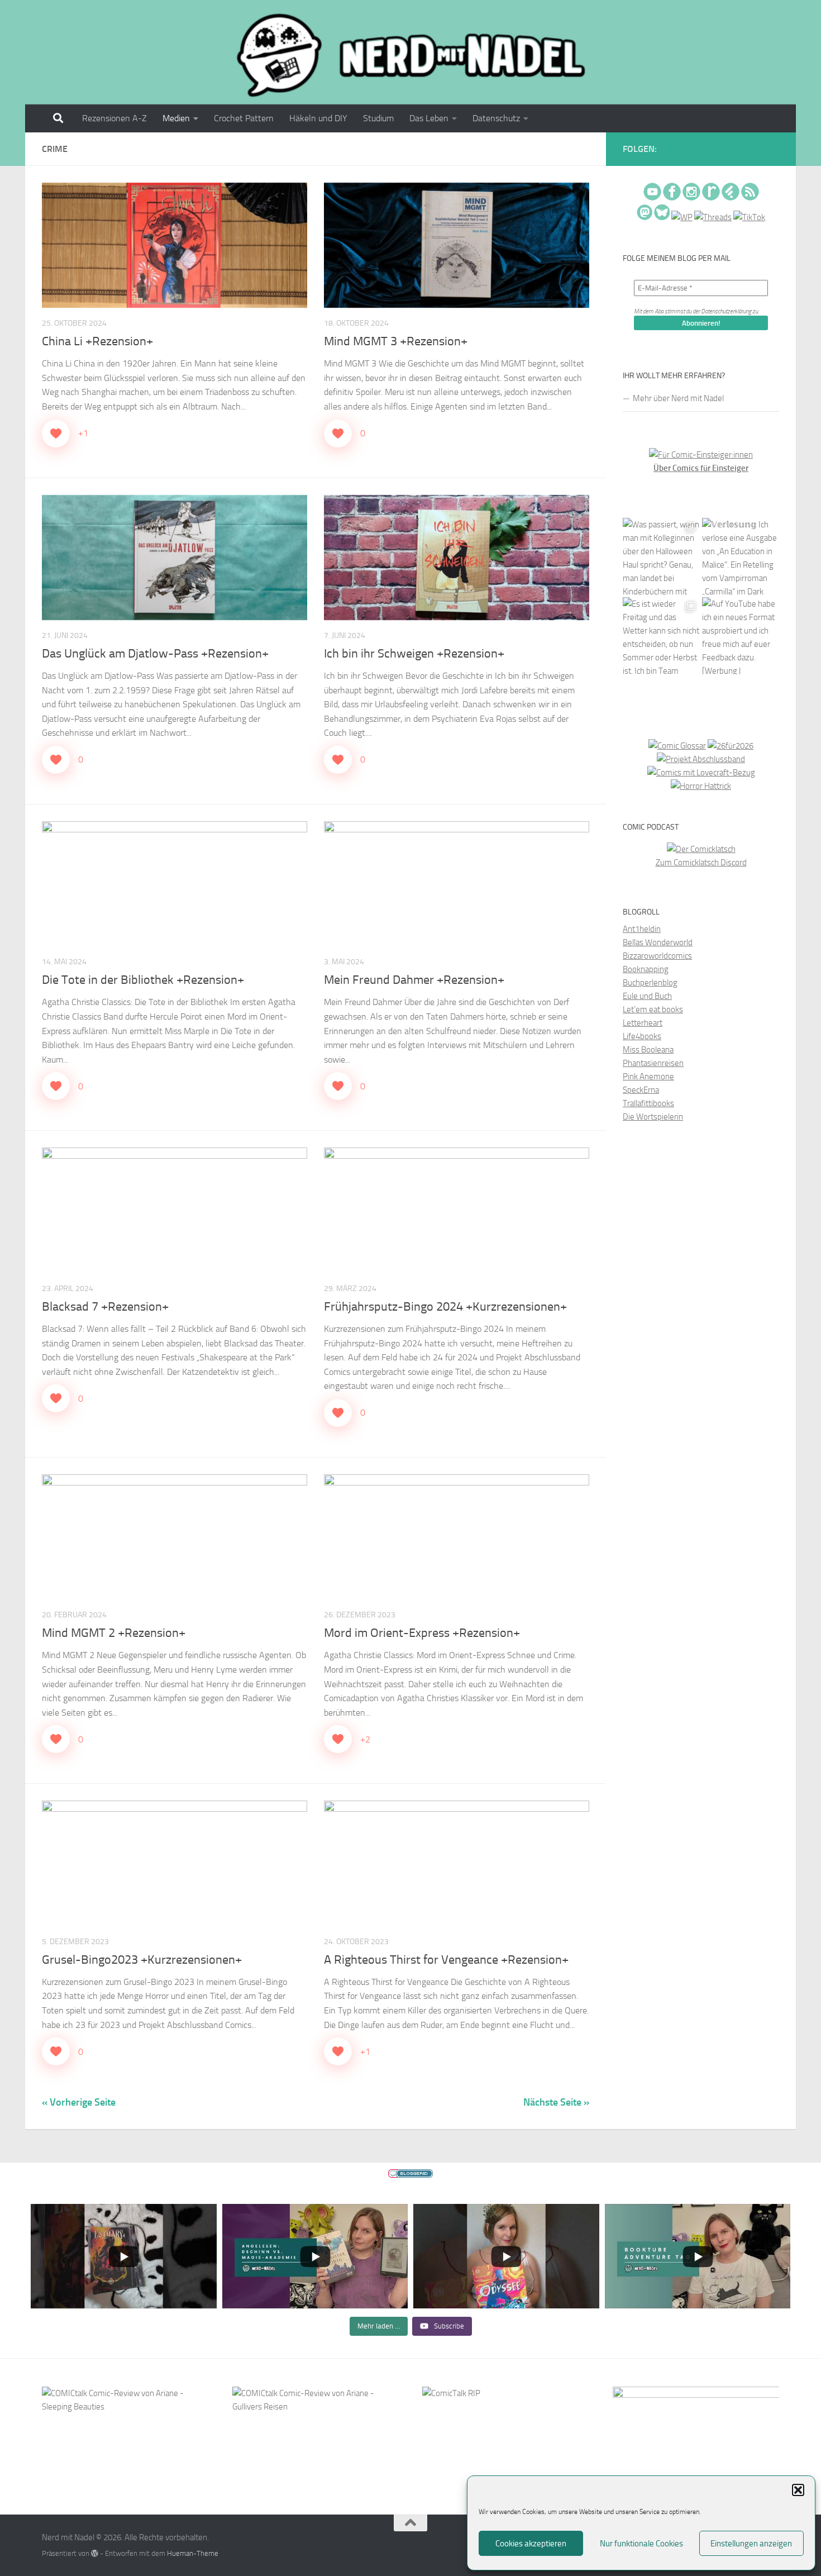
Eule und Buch (647, 996)
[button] (798, 2490)
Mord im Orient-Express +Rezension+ (422, 1633)
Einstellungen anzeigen (751, 2544)
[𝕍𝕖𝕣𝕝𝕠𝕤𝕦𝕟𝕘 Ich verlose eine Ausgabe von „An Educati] (741, 556)
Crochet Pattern (244, 118)
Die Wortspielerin (653, 1117)
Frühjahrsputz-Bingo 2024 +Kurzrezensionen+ (445, 1307)
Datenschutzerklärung (726, 311)
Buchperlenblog (650, 983)
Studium (378, 118)
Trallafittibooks (648, 1103)
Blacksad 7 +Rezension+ (105, 1307)
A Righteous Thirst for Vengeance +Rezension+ (446, 1960)
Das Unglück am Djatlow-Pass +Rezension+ (155, 654)
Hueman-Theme (193, 2553)
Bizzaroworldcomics (657, 956)
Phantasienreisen (653, 1063)
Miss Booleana (648, 1050)
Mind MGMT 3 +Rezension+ (396, 341)
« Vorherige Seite (79, 2102)
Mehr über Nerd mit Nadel (678, 398)
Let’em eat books (653, 1010)
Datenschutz (496, 118)
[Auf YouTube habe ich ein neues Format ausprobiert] (741, 636)
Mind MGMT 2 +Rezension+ (114, 1633)
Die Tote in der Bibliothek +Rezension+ (143, 980)
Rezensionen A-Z (114, 118)
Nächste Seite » (556, 2102)
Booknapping (646, 969)
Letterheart (643, 1023)
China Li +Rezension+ (97, 341)
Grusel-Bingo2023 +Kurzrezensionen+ (142, 1960)
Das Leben (429, 118)
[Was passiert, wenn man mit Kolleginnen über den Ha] (661, 556)
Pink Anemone (648, 1077)
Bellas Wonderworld (658, 942)
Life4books (642, 1036)
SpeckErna (641, 1090)
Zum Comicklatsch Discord (701, 863)
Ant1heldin (642, 929)
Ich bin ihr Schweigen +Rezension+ (414, 654)
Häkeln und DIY (318, 118)
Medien (176, 118)
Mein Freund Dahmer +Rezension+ (414, 980)
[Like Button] (56, 434)
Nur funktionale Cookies (641, 2544)
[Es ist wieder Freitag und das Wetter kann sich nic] (661, 636)
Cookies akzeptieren (531, 2544)
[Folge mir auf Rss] (777, 150)
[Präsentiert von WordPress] (95, 2553)
